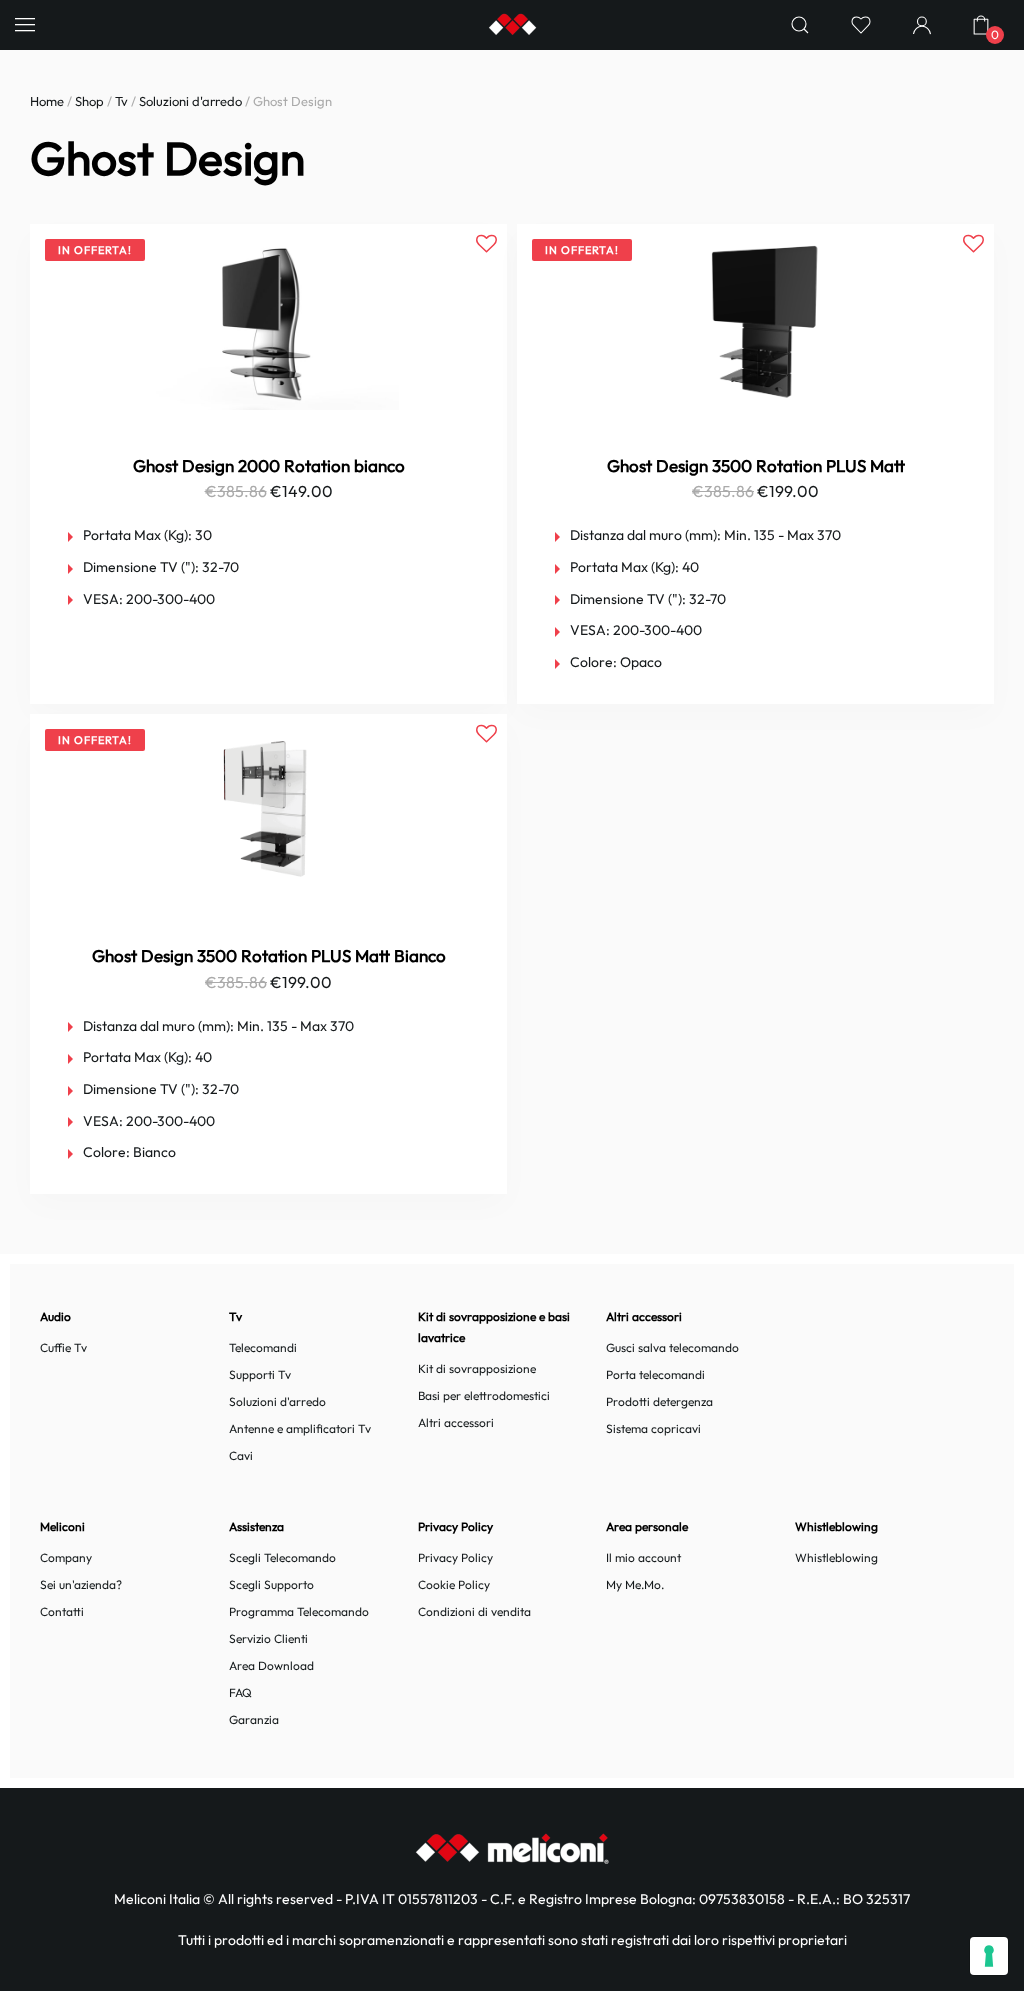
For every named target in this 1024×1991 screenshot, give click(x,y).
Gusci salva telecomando (672, 1347)
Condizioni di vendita (474, 1611)
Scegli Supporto (271, 1584)
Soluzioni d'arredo (190, 101)
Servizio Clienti (268, 1638)
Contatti (62, 1611)
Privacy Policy (455, 1557)
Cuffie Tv (63, 1347)
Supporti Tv (260, 1374)
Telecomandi (263, 1347)
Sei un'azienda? (81, 1584)
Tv (121, 101)
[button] (25, 25)
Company (66, 1557)
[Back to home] (512, 25)
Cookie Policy (454, 1584)
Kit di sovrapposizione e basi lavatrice (494, 1327)
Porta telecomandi (655, 1374)
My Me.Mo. (635, 1584)
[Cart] (980, 25)
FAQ (240, 1692)
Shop (89, 101)
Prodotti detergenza (659, 1401)
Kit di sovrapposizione (477, 1368)
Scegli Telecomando (282, 1557)
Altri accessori (456, 1422)
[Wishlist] (860, 25)
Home (47, 101)
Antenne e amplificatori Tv (300, 1428)
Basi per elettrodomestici (484, 1395)
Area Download (271, 1665)
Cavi (241, 1455)
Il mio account (643, 1557)
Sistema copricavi (653, 1428)
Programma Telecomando (299, 1611)
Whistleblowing (836, 1557)
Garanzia (254, 1719)
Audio (55, 1316)
